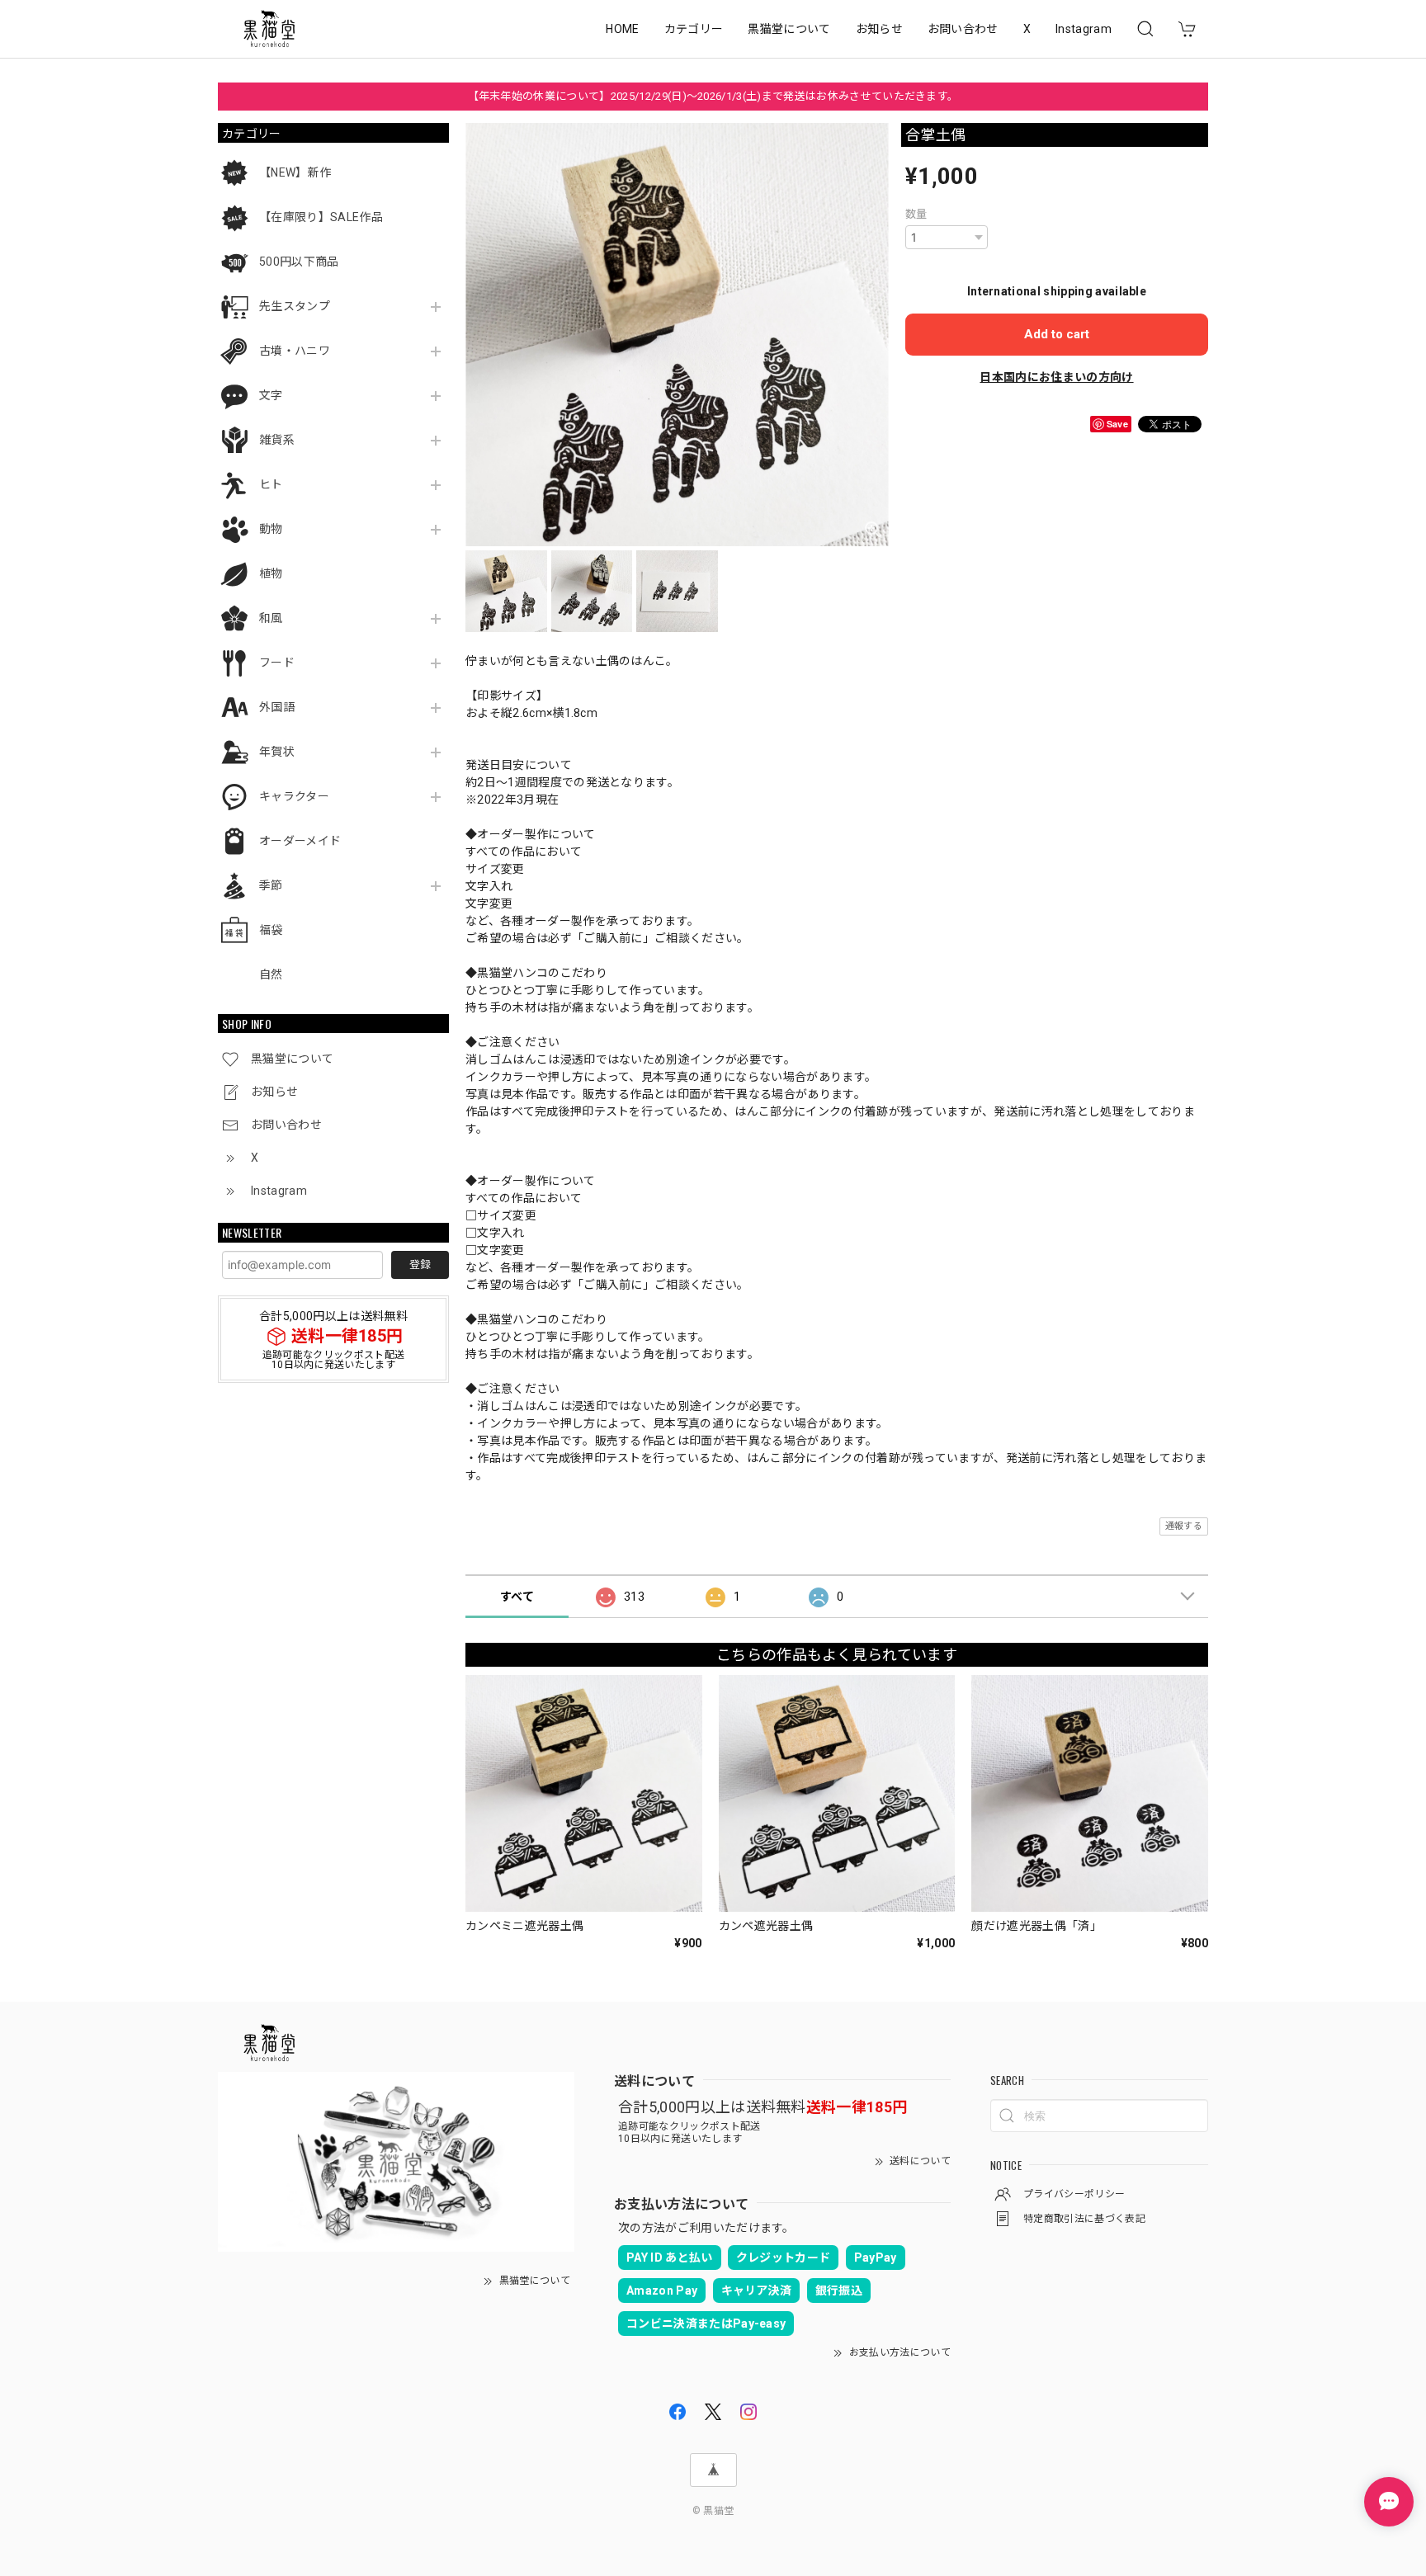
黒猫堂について (789, 29)
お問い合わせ (963, 29)
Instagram (1084, 29)
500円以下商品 (299, 262)
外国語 (277, 707)
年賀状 (277, 752)
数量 (916, 214)
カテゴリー (694, 29)
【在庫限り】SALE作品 (321, 217)
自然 (271, 974)
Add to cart (1057, 334)
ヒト (271, 484)
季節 (271, 885)
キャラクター (294, 796)
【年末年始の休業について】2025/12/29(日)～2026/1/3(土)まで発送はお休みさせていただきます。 (713, 96)
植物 (271, 573)
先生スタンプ (295, 306)
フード (277, 663)
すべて (517, 1597)
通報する (1184, 1526)
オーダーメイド (300, 841)
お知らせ (879, 29)
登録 (420, 1264)
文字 (271, 395)
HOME (622, 29)
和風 (271, 618)
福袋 (271, 930)
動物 (271, 529)
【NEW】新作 (295, 172)
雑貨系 (277, 440)
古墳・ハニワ (295, 351)
